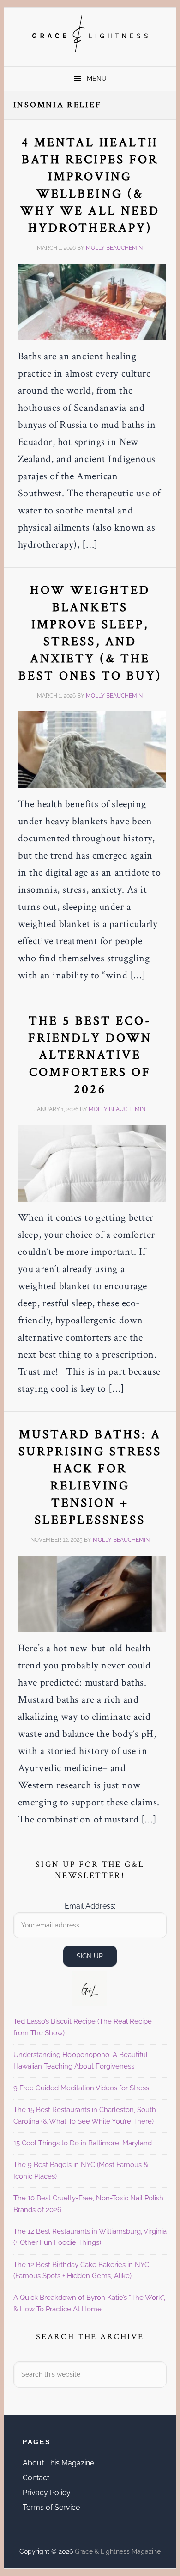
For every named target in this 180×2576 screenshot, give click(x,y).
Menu (97, 79)
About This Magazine (58, 2463)
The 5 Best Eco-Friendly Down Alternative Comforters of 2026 (90, 1055)
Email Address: (90, 1906)
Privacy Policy (47, 2493)
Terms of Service (51, 2507)
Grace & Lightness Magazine (90, 33)
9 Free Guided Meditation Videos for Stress (81, 2088)
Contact (36, 2478)
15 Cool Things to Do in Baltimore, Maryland (83, 2143)
